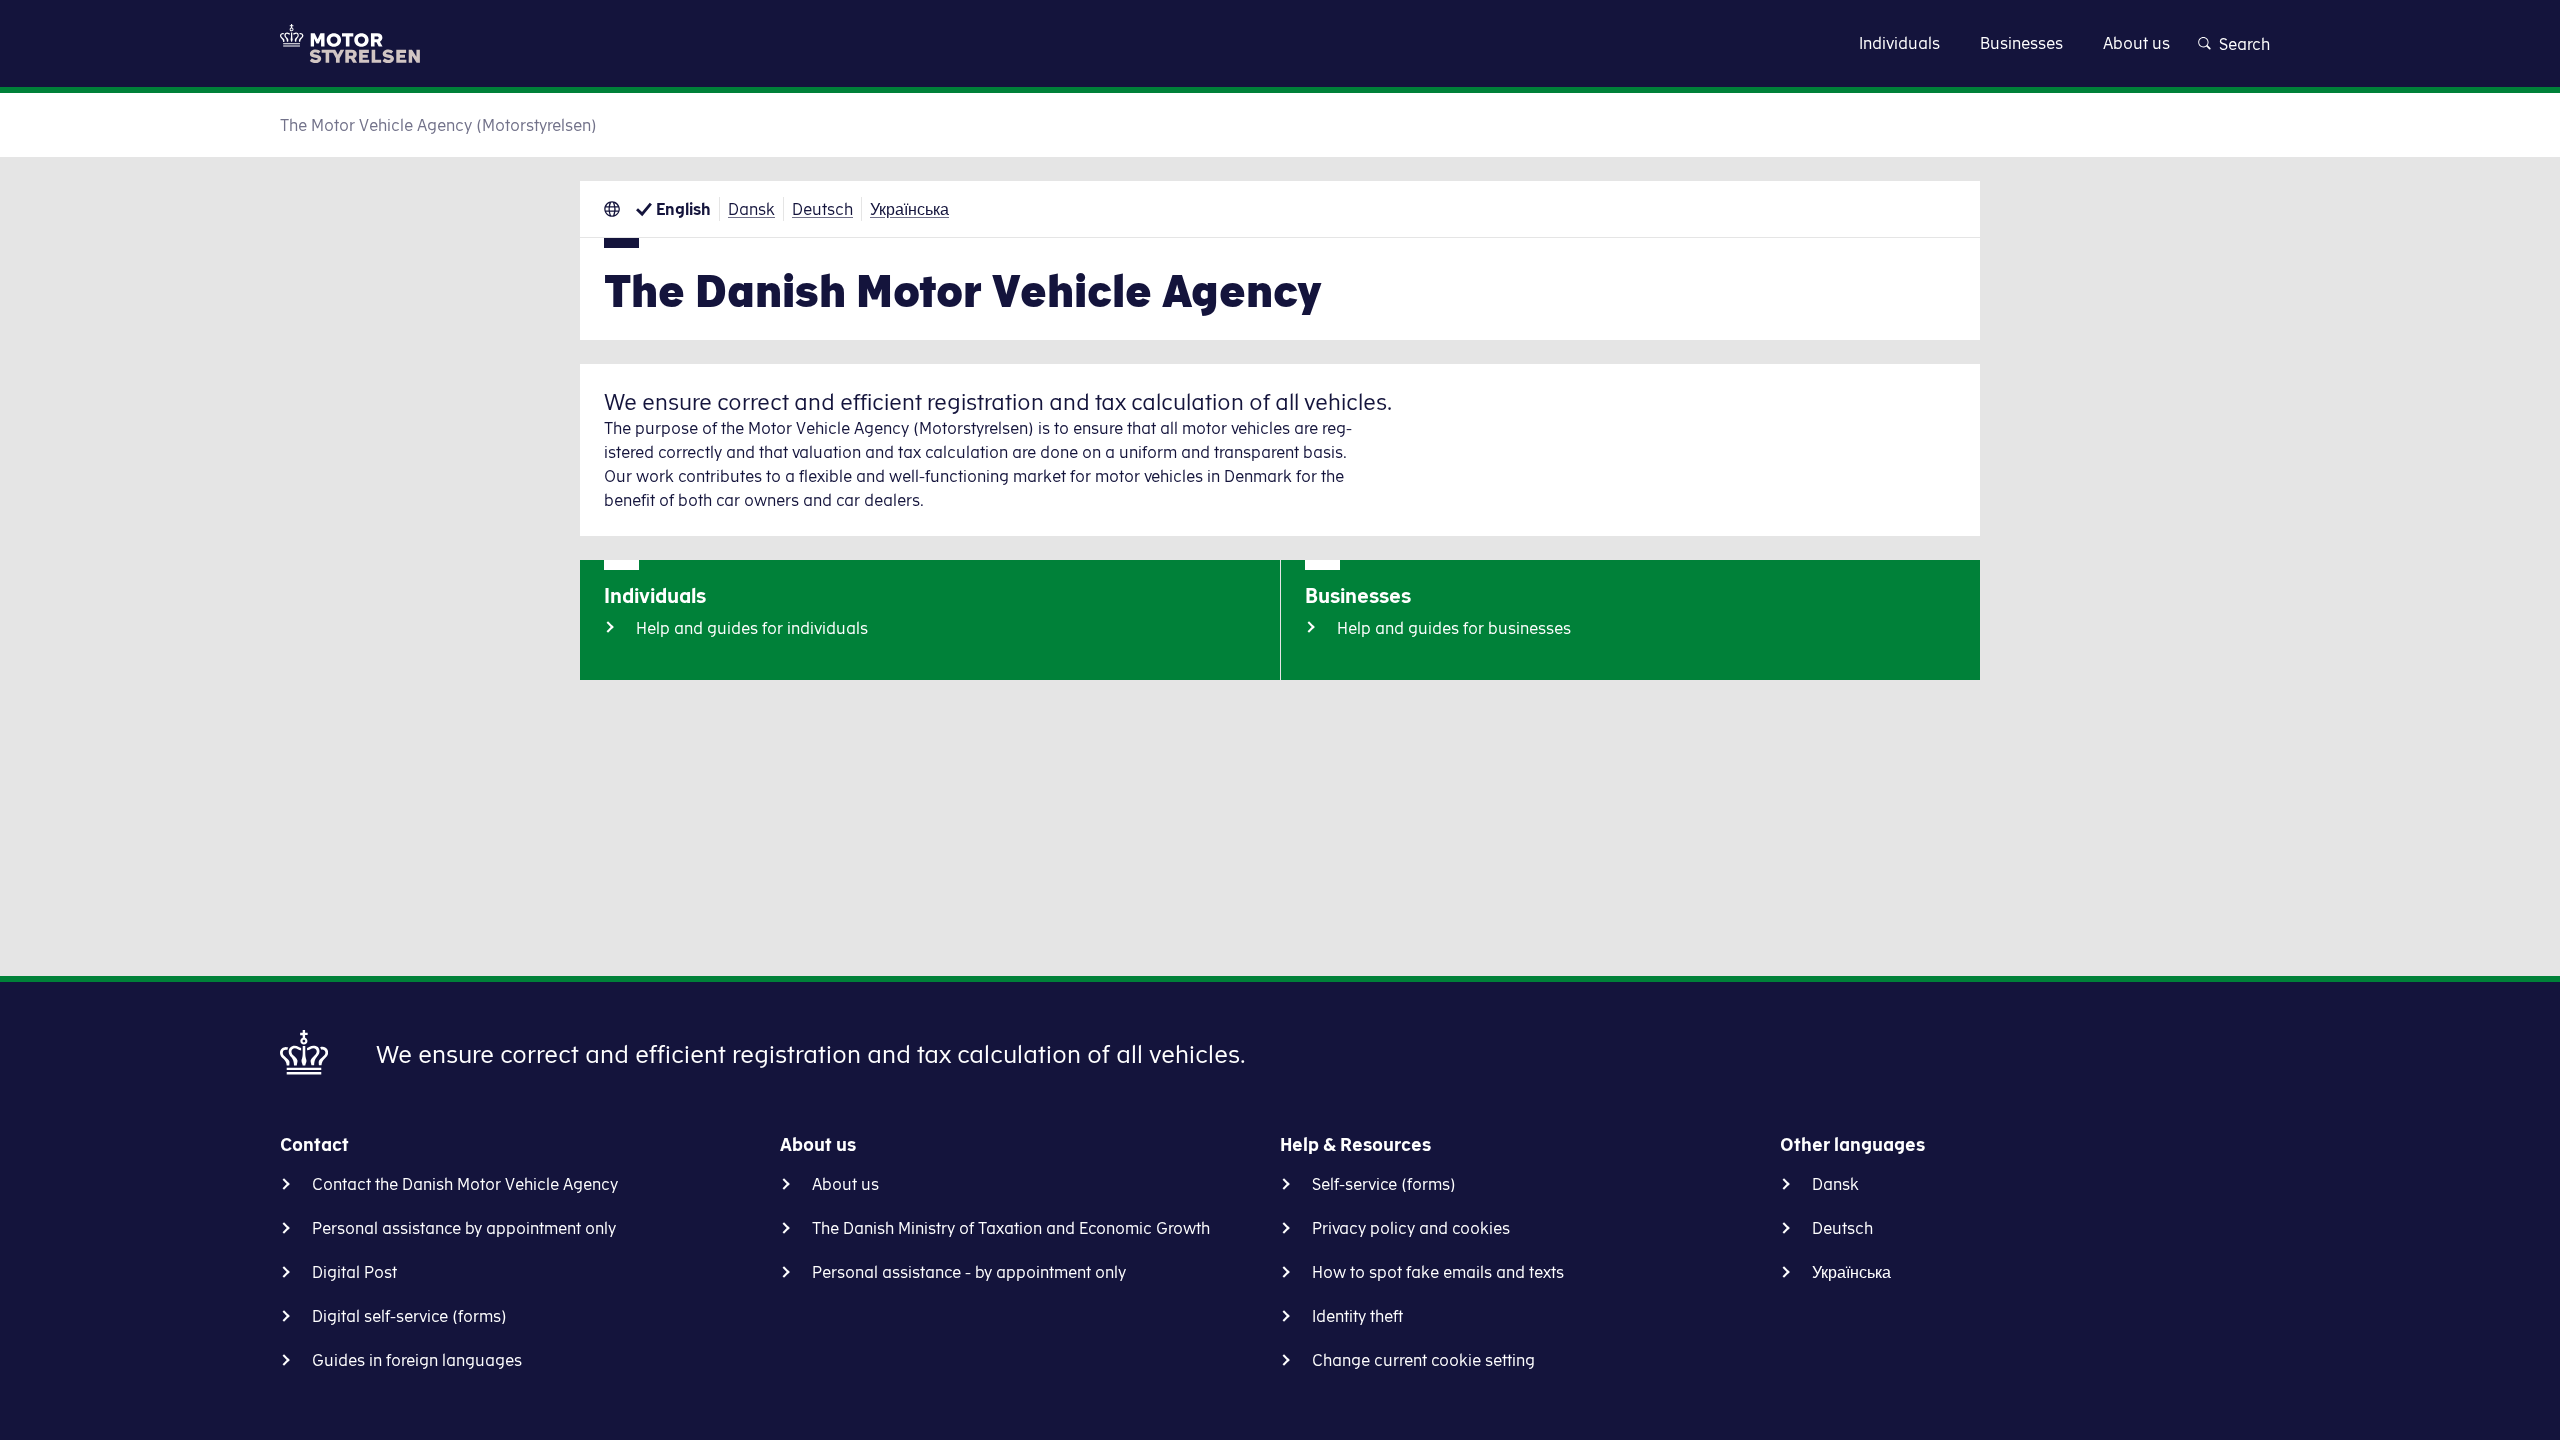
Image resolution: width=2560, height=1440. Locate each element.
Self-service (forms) (1384, 1184)
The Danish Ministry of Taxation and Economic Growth (1011, 1228)
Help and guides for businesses (1454, 628)
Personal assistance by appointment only (464, 1228)
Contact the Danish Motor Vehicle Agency (465, 1184)
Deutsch (822, 209)
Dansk (751, 209)
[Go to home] (350, 43)
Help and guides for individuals (752, 628)
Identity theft (1357, 1316)
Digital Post (354, 1272)
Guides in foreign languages (417, 1360)
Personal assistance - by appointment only (969, 1272)
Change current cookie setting (1423, 1360)
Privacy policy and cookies (1411, 1228)
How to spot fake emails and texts (1438, 1272)
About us (845, 1184)
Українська (909, 209)
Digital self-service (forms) (409, 1316)
